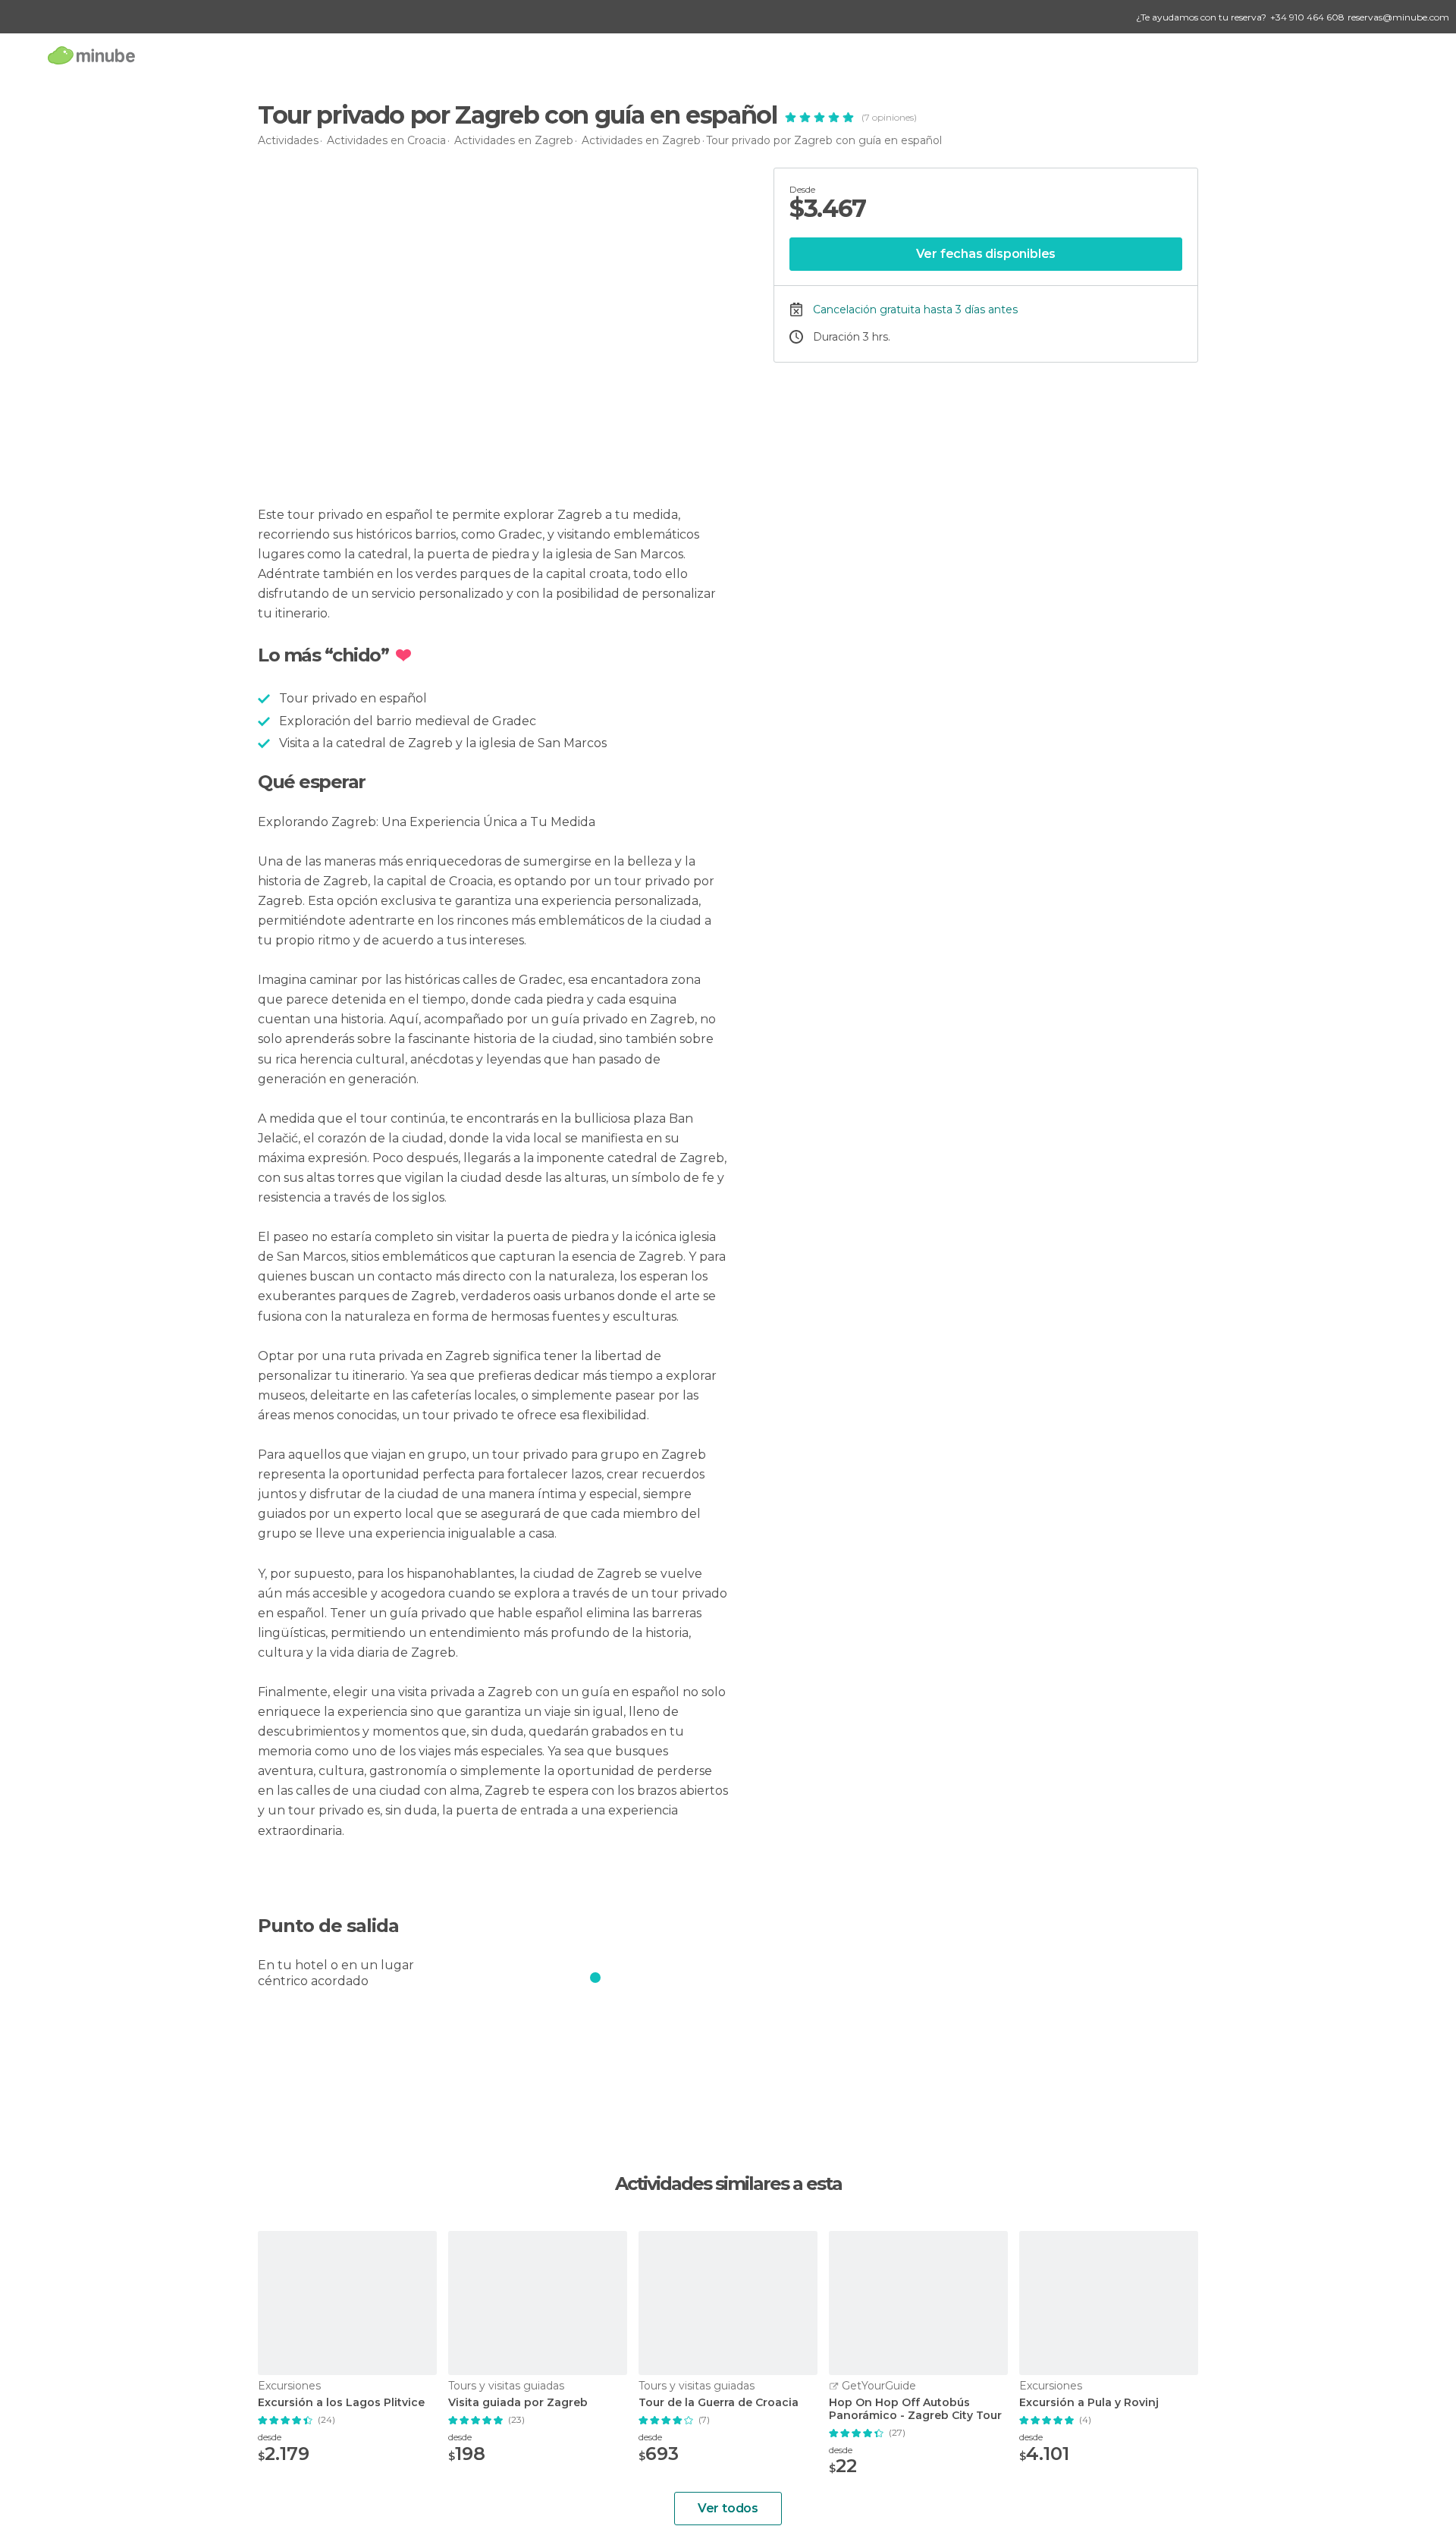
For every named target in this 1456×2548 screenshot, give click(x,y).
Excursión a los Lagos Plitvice (341, 2403)
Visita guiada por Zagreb (518, 2403)
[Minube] (91, 55)
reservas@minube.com (1398, 17)
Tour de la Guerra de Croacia (719, 2403)
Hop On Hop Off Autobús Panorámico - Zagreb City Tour (915, 2409)
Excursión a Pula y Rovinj (1089, 2403)
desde (270, 2437)
